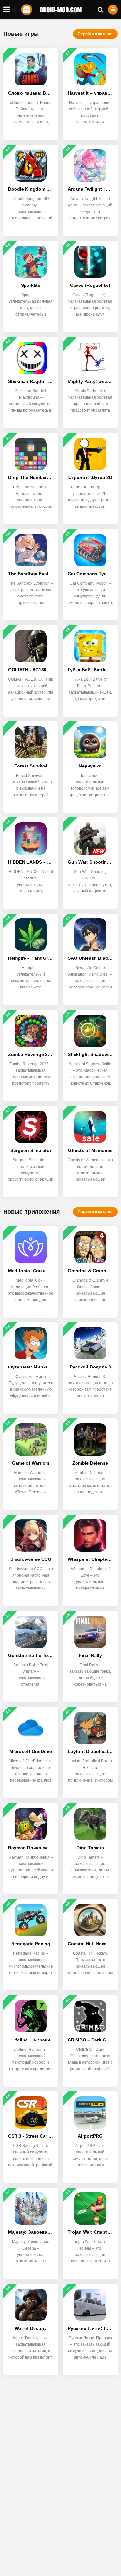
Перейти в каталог (95, 34)
